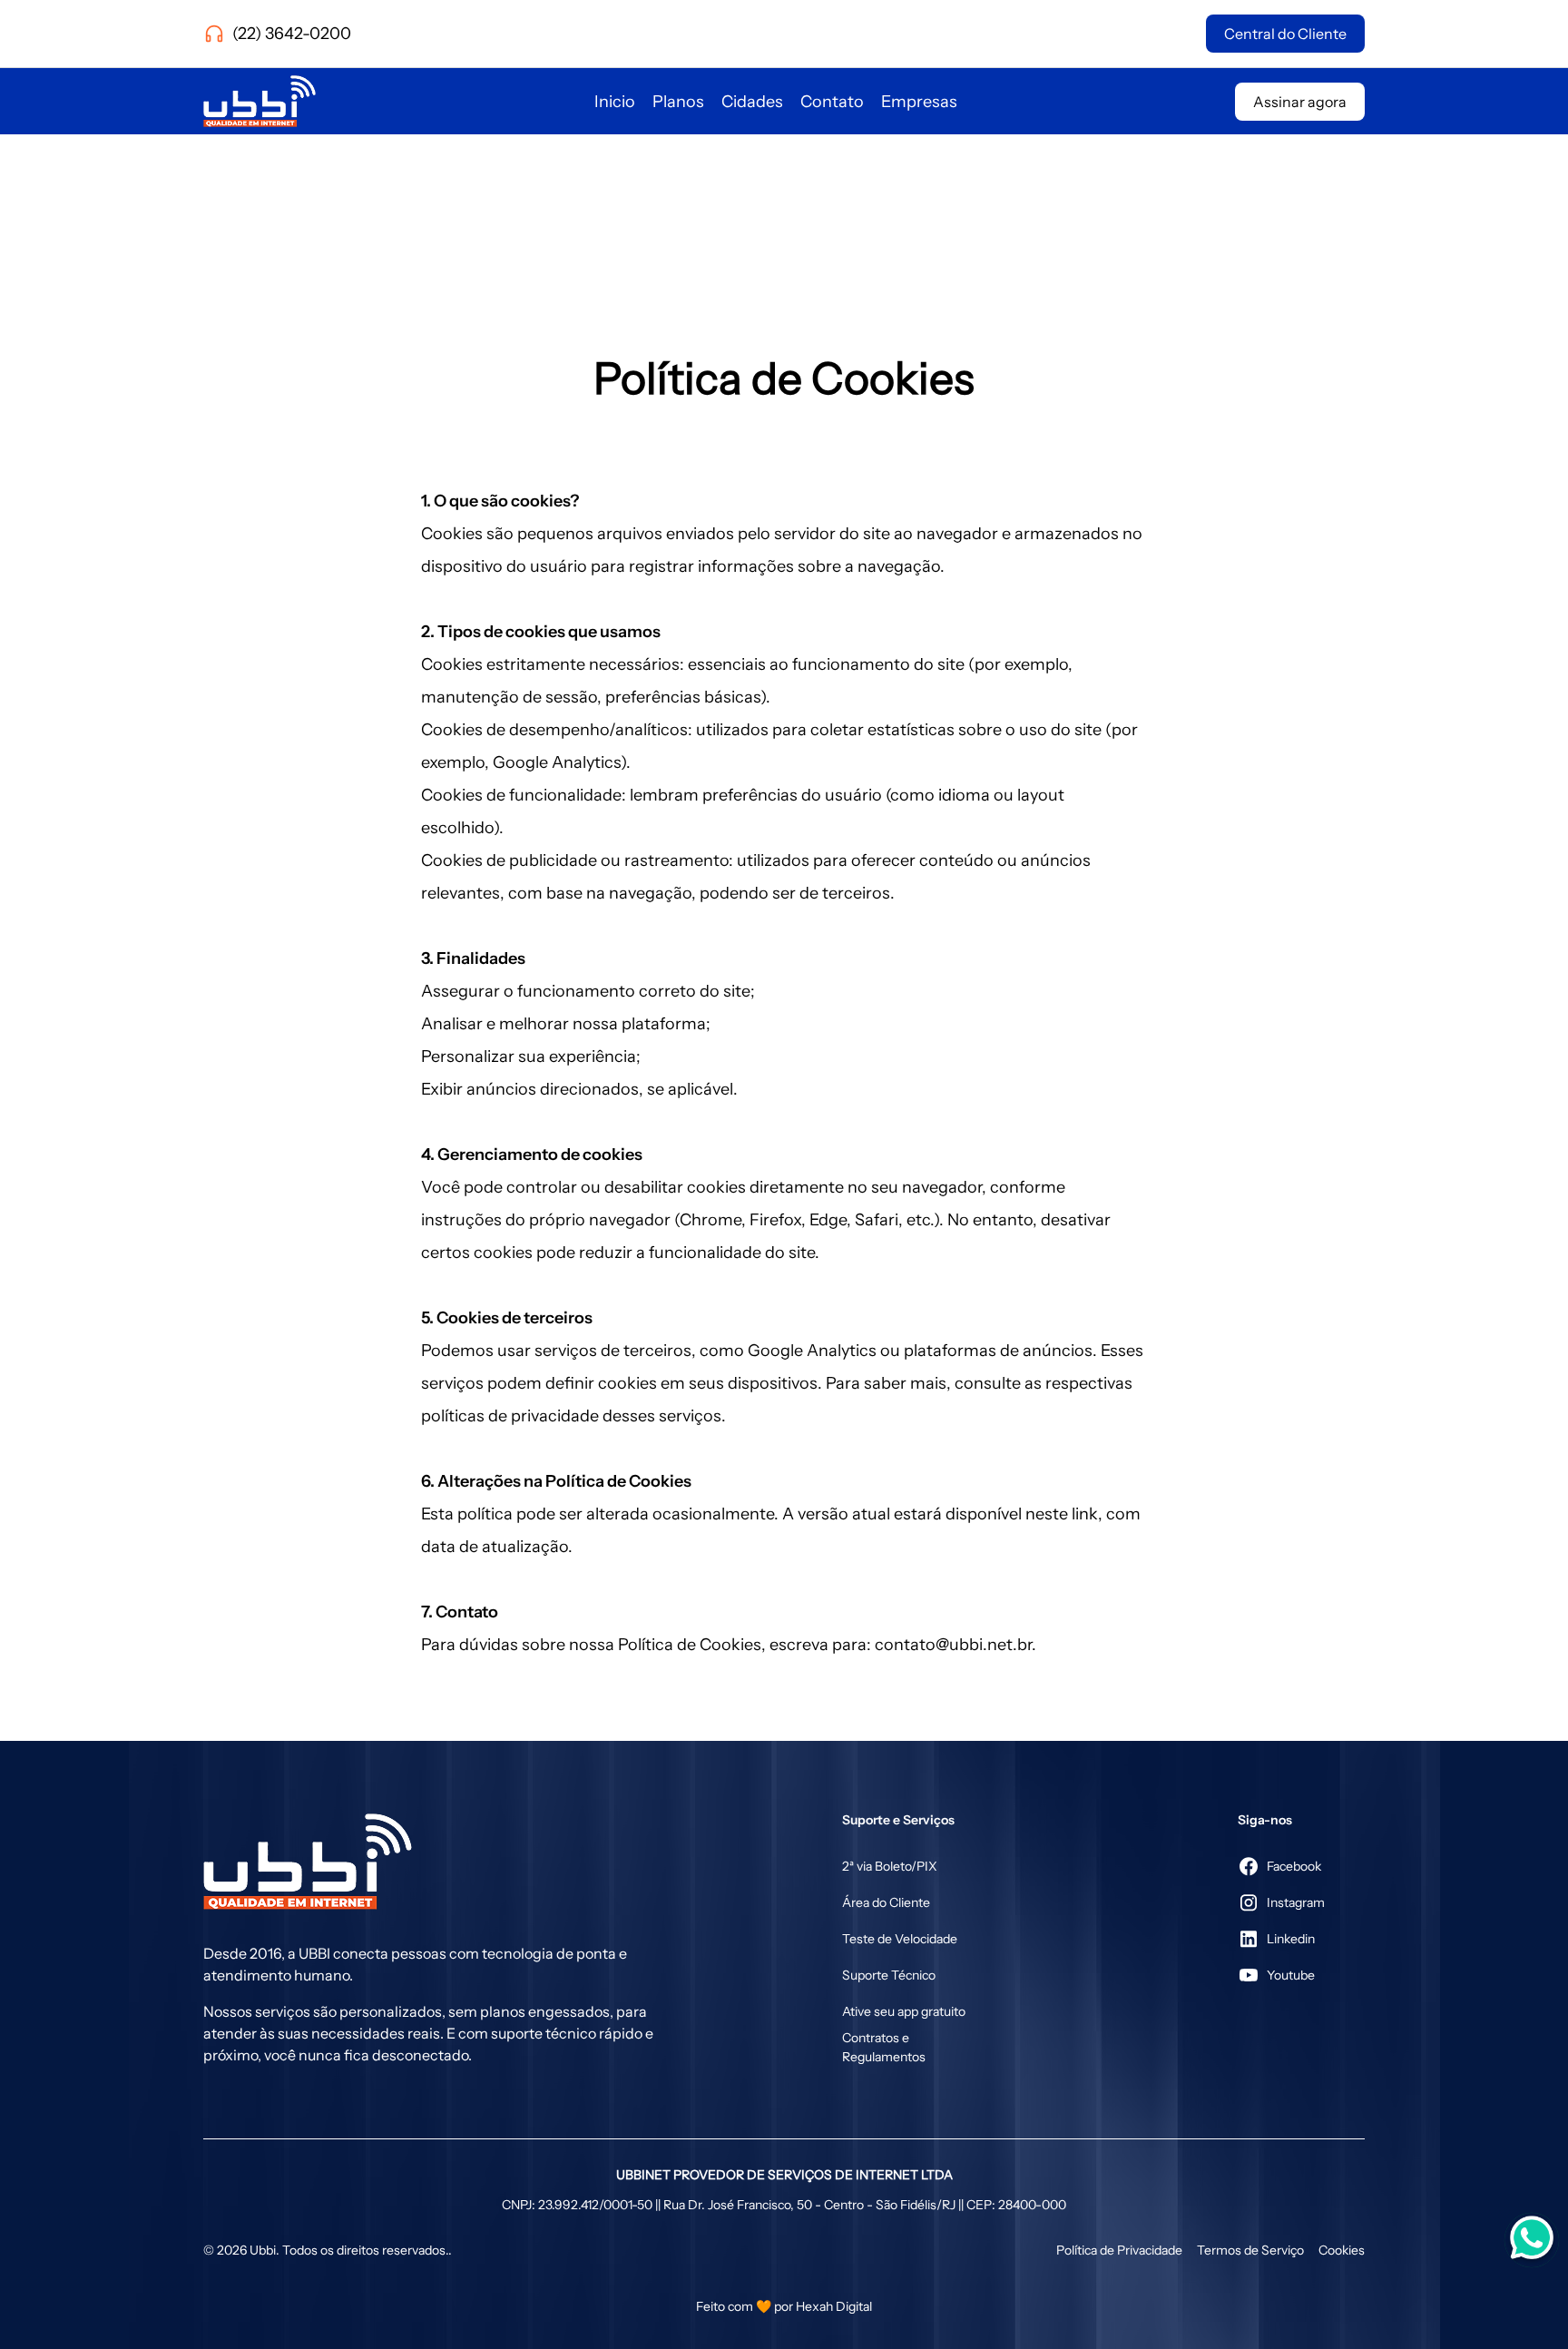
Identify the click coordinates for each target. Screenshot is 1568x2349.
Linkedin (1291, 1939)
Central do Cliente (1285, 34)
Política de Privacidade (1119, 2250)
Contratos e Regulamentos (884, 2047)
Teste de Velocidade (900, 1939)
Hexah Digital (834, 2306)
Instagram (1296, 1902)
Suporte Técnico (889, 1975)
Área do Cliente (886, 1902)
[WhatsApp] (1532, 2222)
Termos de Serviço (1250, 2250)
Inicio (615, 102)
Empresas (919, 102)
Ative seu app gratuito (904, 2011)
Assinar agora (1300, 102)
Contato (832, 102)
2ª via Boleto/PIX (890, 1866)
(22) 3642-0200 (292, 34)
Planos (678, 102)
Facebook (1294, 1866)
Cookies (1342, 2250)
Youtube (1291, 1975)
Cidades (752, 102)
